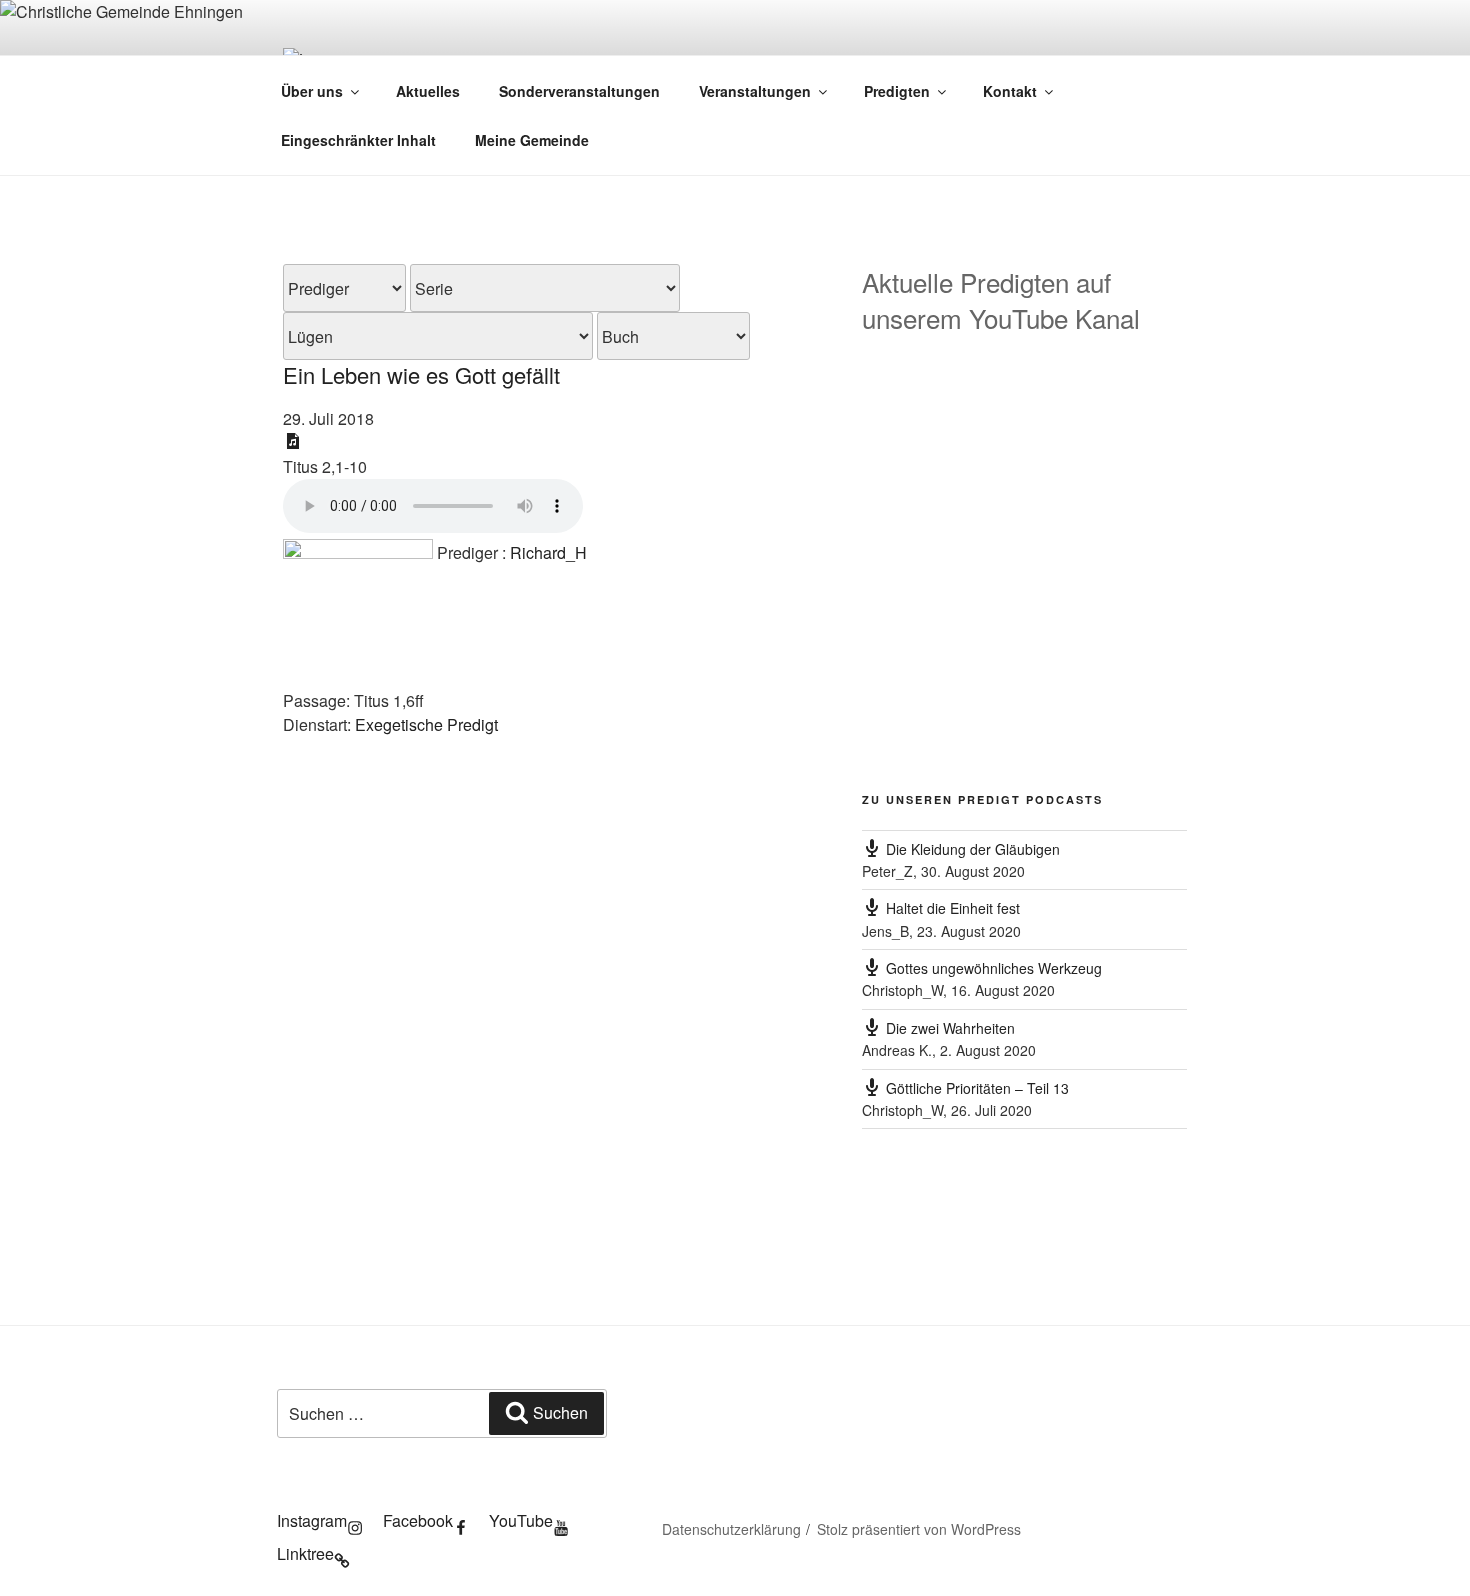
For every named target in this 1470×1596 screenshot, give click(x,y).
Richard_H (548, 552)
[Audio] (293, 441)
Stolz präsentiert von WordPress (919, 1529)
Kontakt (1010, 91)
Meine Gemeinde (532, 140)
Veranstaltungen (755, 91)
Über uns (312, 91)
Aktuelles (428, 91)
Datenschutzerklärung (731, 1529)
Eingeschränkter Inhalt (358, 140)
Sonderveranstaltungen (579, 91)
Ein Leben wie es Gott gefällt (421, 374)
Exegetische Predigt (426, 724)
